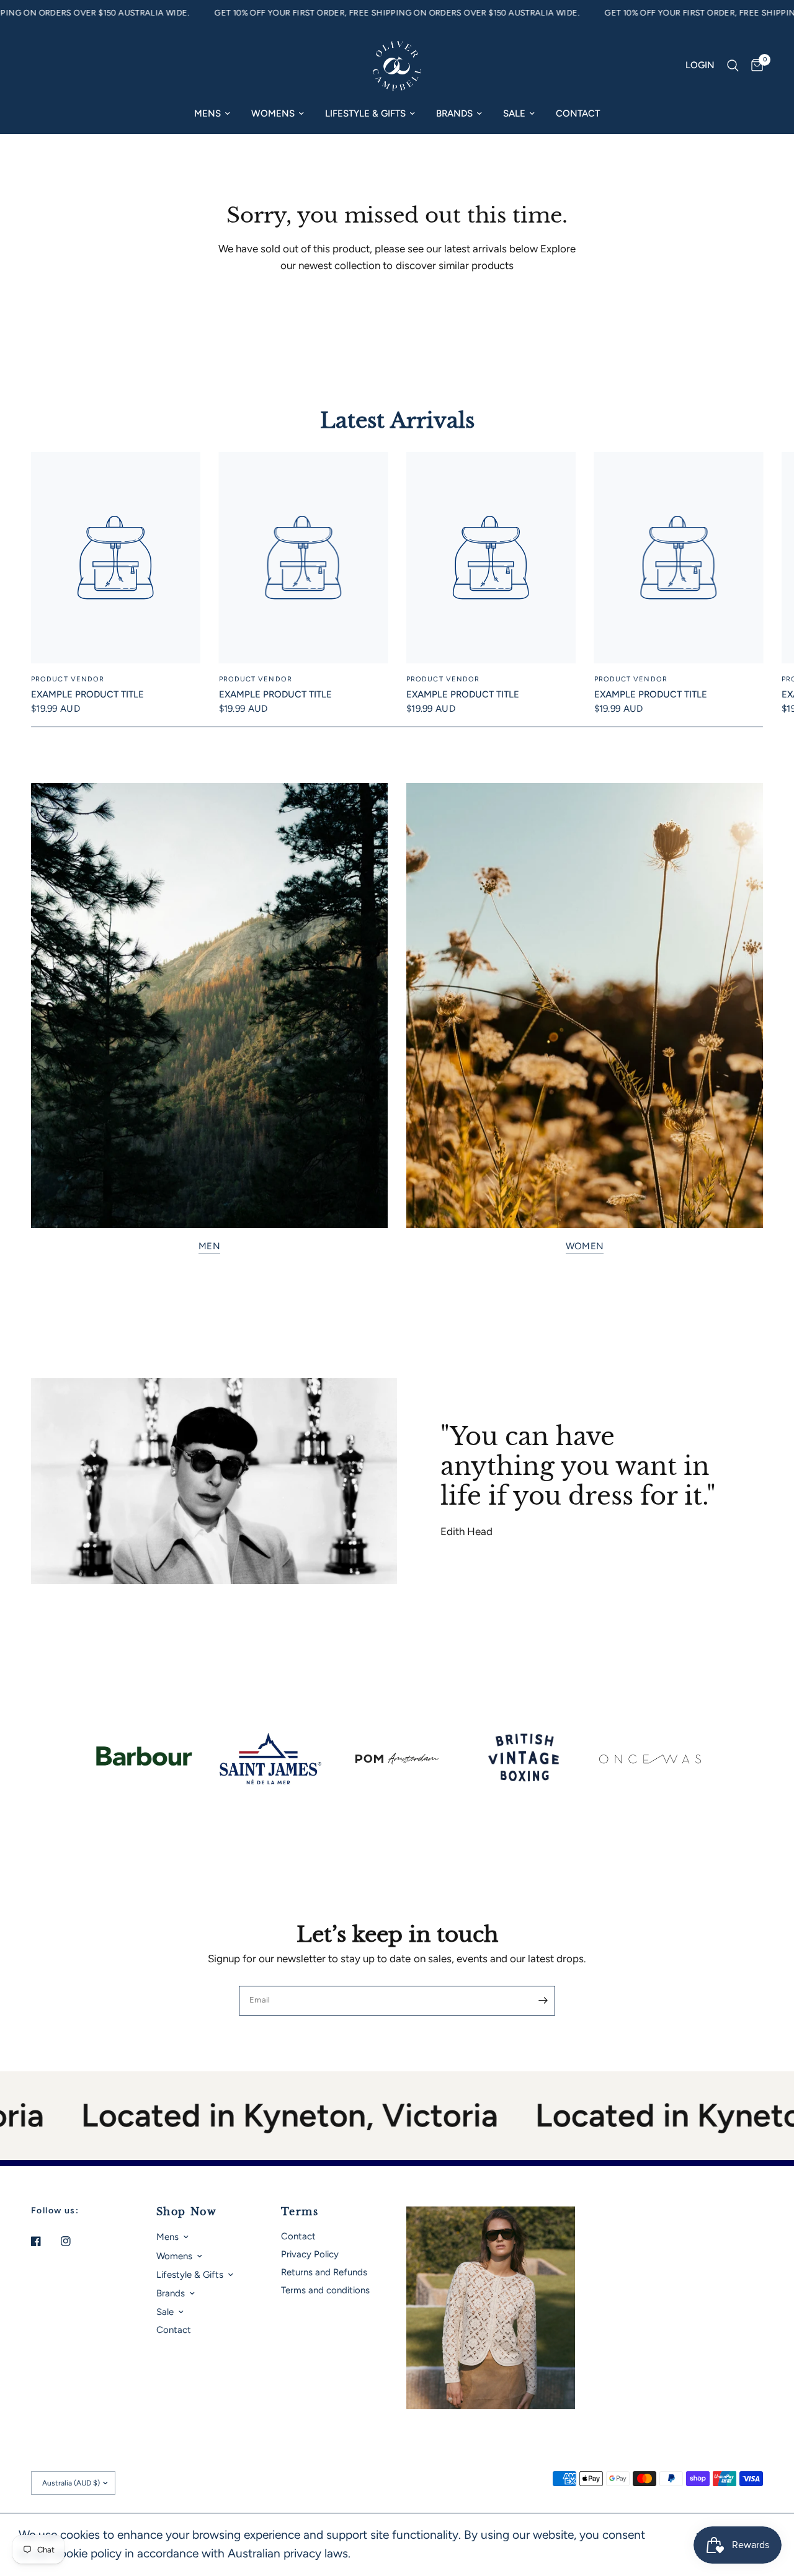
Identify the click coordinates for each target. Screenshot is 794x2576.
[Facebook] (45, 2241)
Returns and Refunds (324, 2272)
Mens (207, 113)
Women (585, 1246)
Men (209, 1246)
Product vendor (68, 679)
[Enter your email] (543, 2001)
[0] (754, 66)
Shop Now (187, 2211)
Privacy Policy (310, 2254)
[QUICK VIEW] (116, 558)
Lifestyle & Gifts (365, 113)
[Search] (733, 66)
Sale (514, 113)
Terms (300, 2211)
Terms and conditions (325, 2290)
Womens (273, 113)
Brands (454, 113)
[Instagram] (74, 2241)
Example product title (87, 694)
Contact (578, 113)
